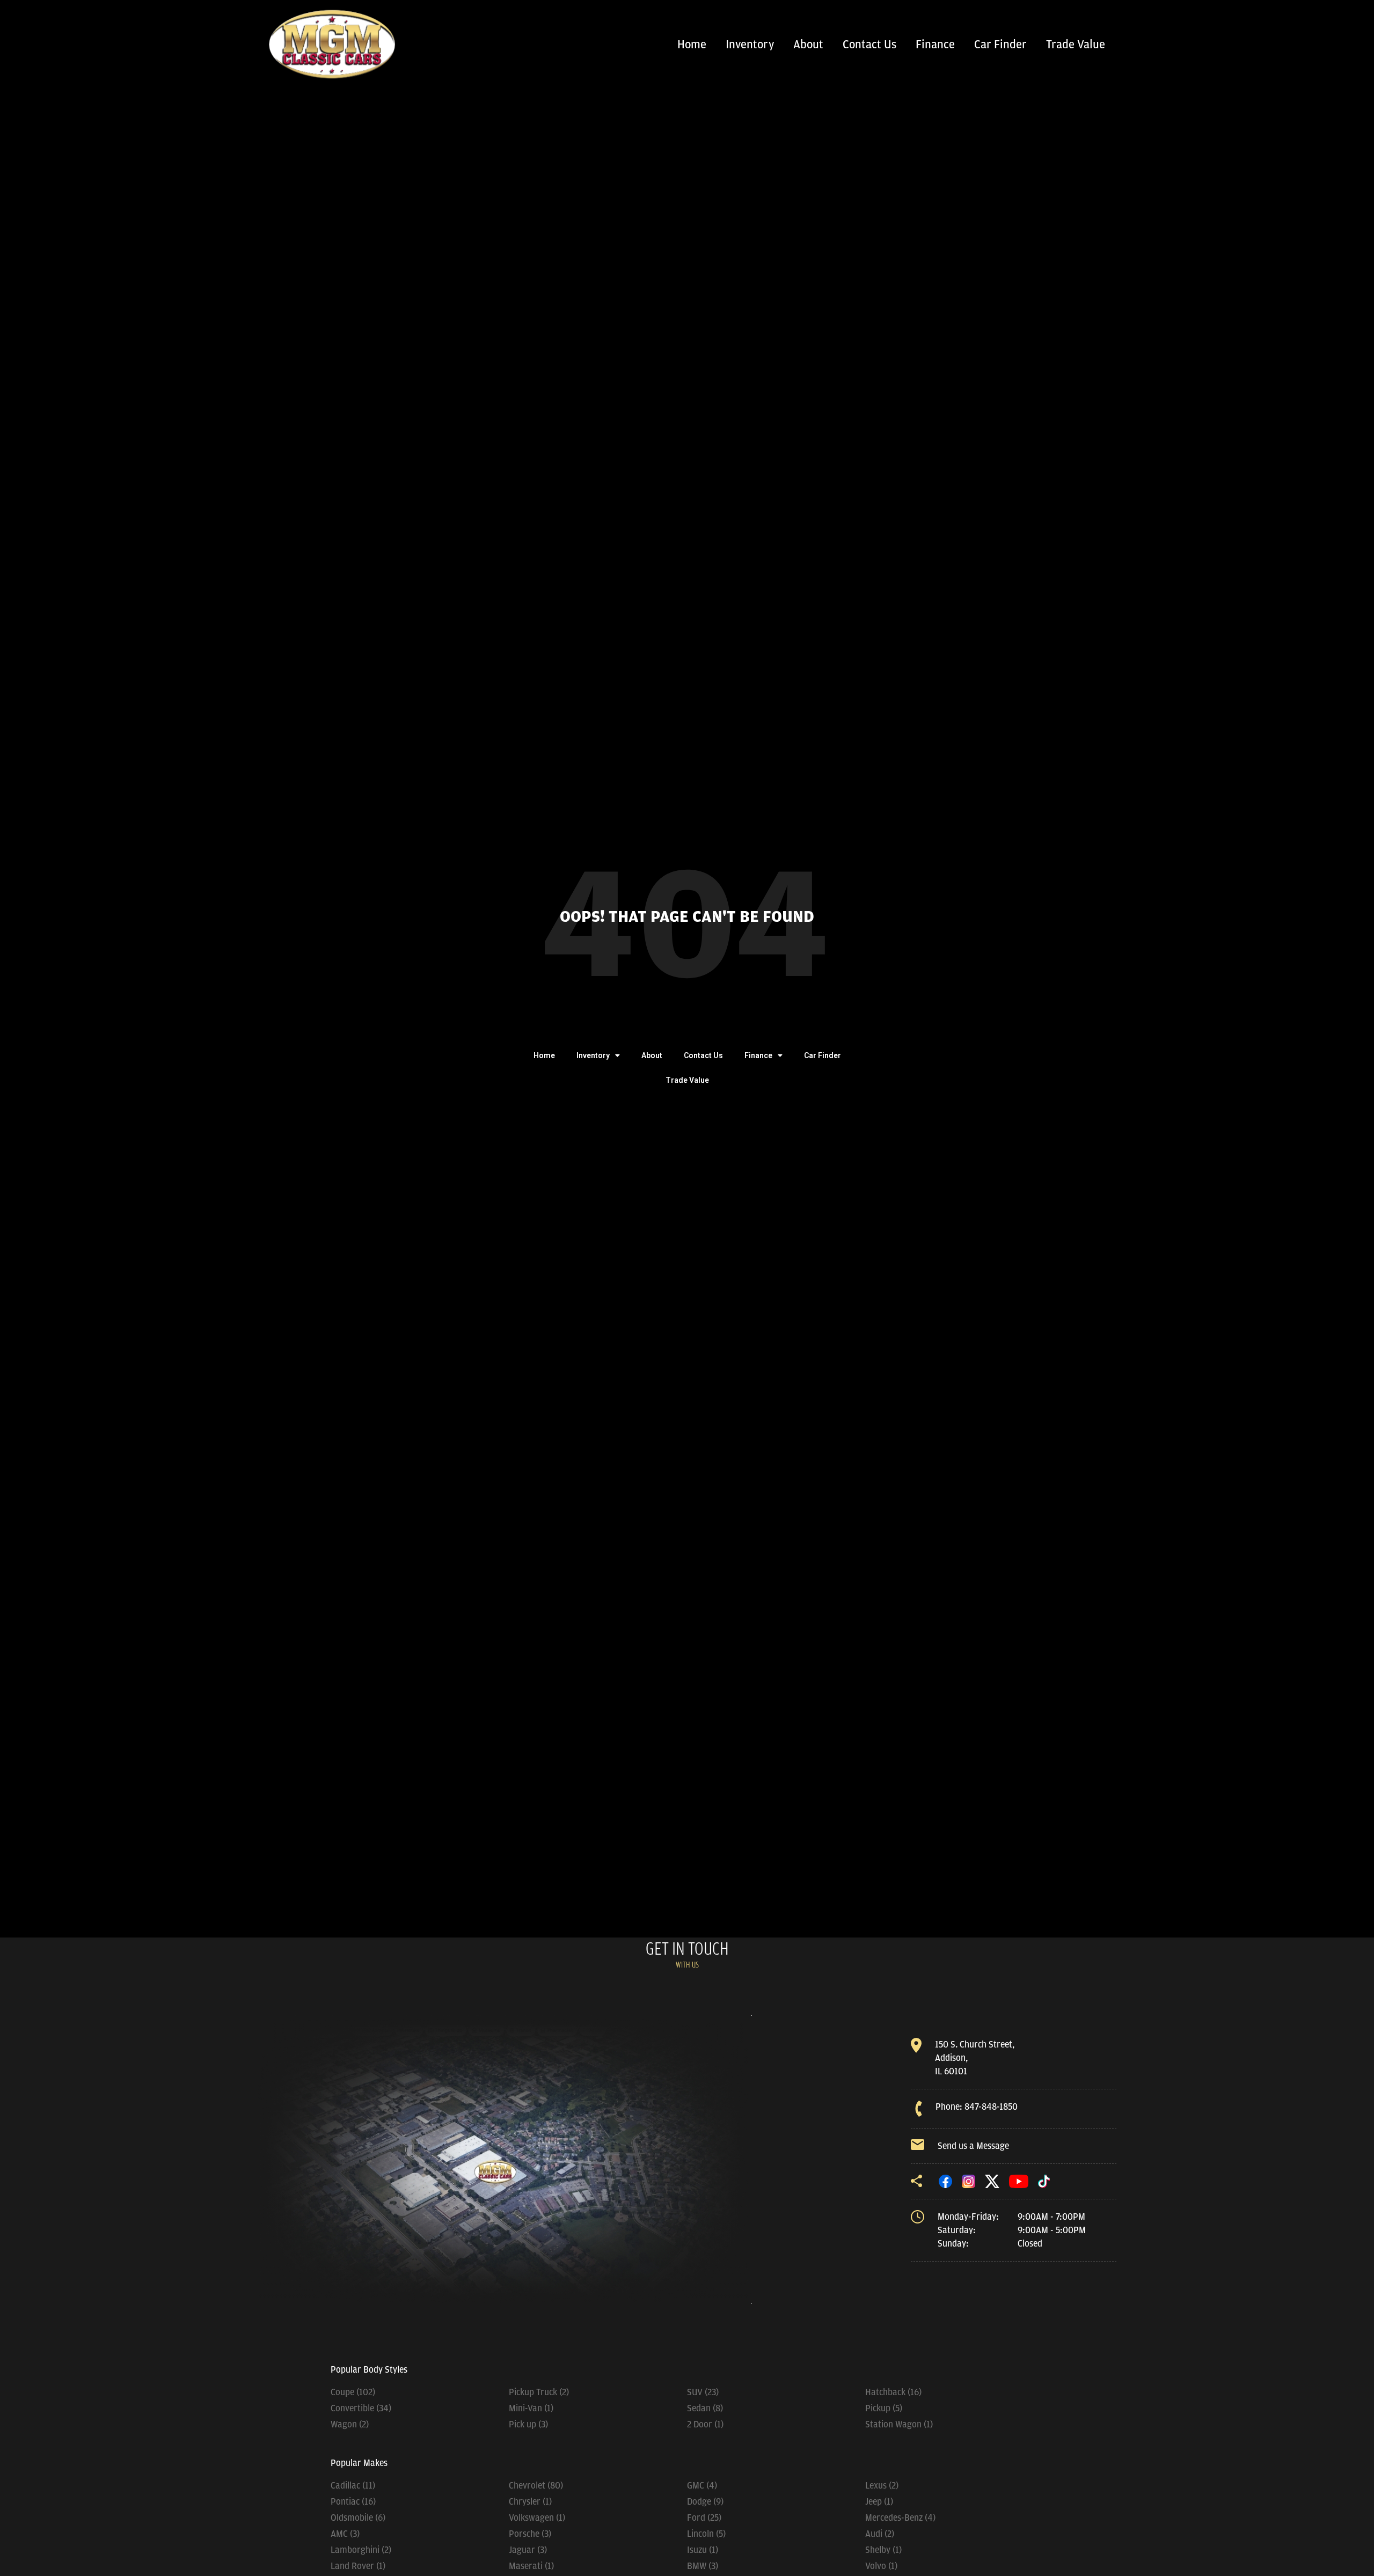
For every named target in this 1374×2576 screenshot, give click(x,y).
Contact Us (869, 45)
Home (692, 45)
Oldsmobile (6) (358, 2518)
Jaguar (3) (528, 2550)
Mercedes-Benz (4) (900, 2518)
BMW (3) (703, 2566)
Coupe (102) (353, 2392)
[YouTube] (1019, 2181)
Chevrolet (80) (536, 2485)
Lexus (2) (882, 2485)
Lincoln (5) (706, 2534)
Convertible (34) (361, 2408)
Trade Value (1076, 45)
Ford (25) (704, 2518)
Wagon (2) (350, 2424)
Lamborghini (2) (361, 2550)
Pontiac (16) (353, 2501)
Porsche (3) (530, 2534)
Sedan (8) (705, 2408)
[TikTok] (1044, 2181)
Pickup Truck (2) (539, 2392)
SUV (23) (703, 2392)
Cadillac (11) (353, 2485)
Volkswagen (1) (537, 2518)
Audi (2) (880, 2534)
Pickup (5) (884, 2408)
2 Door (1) (705, 2424)
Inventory (750, 45)
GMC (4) (702, 2485)
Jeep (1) (879, 2501)
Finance (935, 45)
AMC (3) (345, 2534)
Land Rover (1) (358, 2566)
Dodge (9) (705, 2501)
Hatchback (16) (893, 2392)
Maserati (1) (531, 2566)
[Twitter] (992, 2181)
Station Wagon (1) (899, 2424)
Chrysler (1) (530, 2501)
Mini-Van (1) (531, 2408)
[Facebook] (945, 2181)
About (808, 45)
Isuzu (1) (703, 2550)
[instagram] (969, 2181)
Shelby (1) (883, 2550)
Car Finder (1000, 45)
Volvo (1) (881, 2566)
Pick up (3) (528, 2424)
